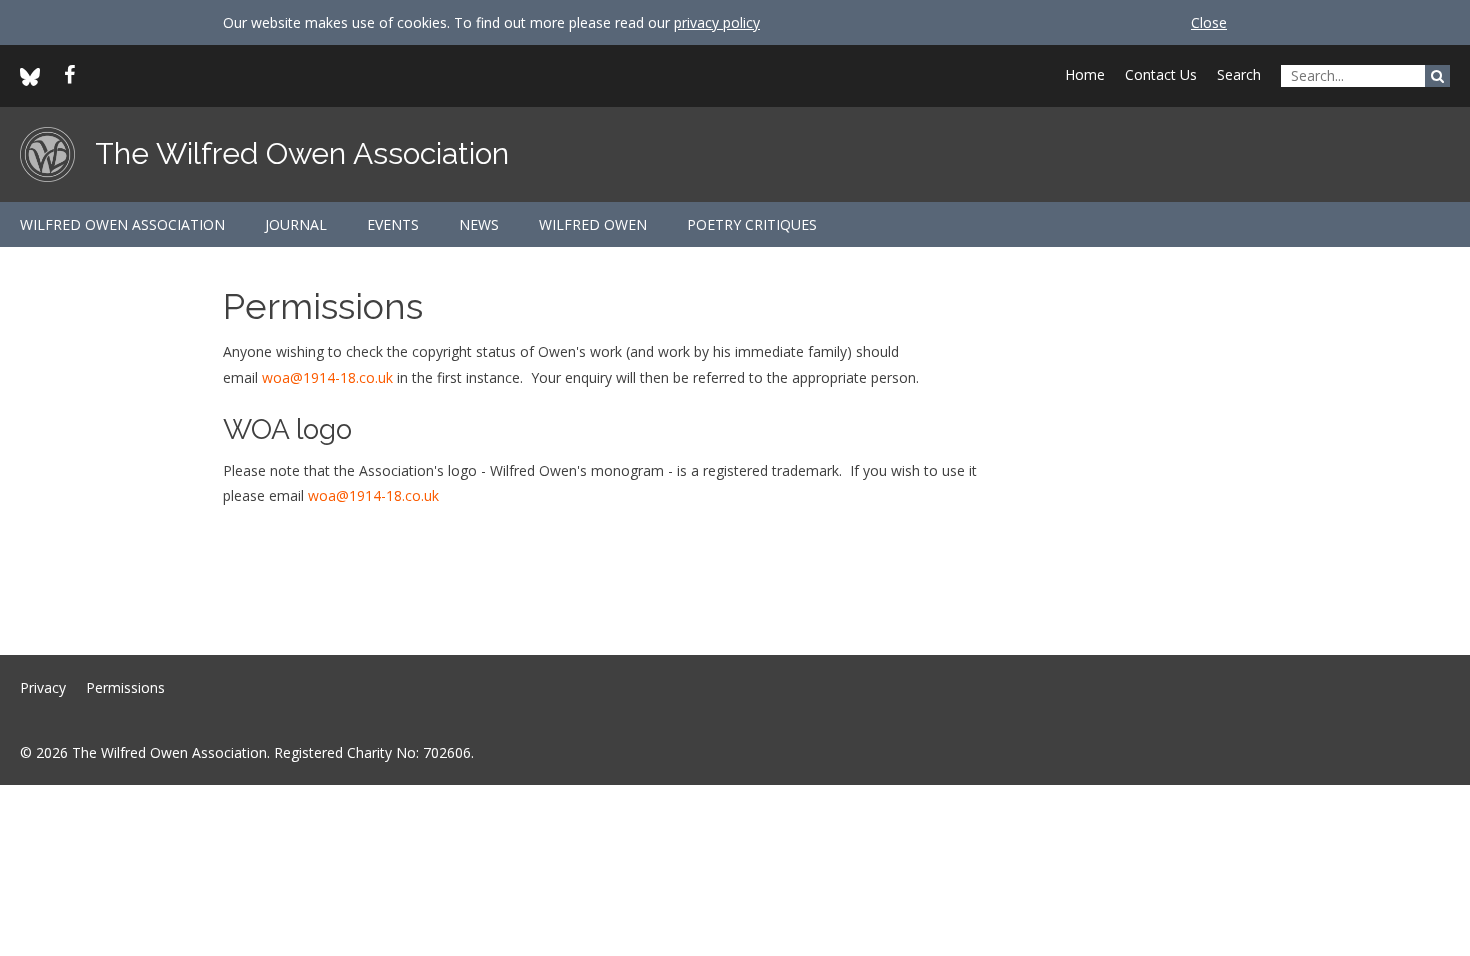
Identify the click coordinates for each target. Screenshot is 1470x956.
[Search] (1437, 76)
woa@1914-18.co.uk (327, 377)
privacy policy (717, 22)
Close (1209, 22)
